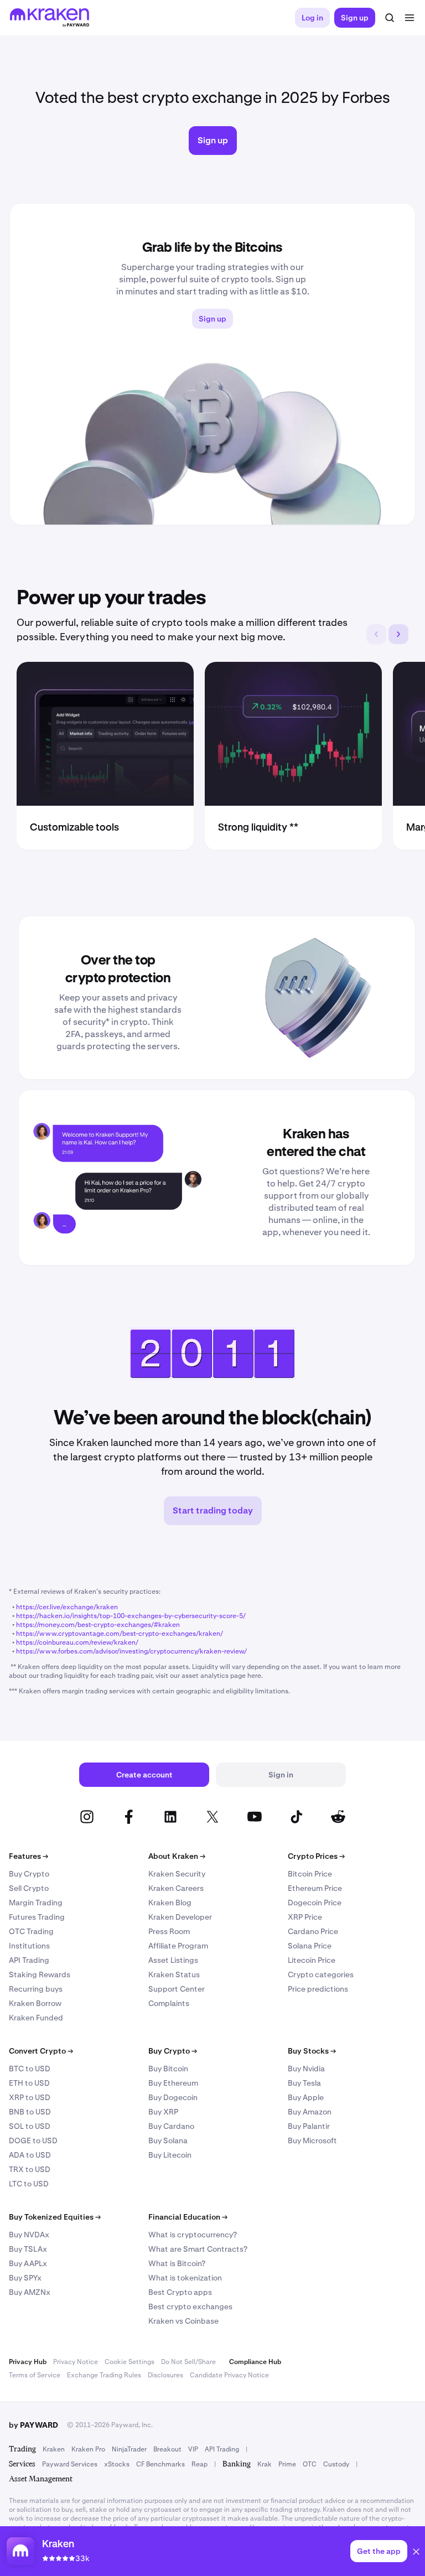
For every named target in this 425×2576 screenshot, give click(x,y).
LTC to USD (29, 2184)
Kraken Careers (176, 1888)
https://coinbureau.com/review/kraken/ (77, 1642)
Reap (199, 2464)
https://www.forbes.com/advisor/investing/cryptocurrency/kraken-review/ (131, 1651)
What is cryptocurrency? (193, 2235)
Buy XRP (163, 2112)
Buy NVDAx (29, 2235)
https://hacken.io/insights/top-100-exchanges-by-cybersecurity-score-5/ (131, 1616)
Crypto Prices (316, 1856)
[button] (416, 2553)
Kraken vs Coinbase (183, 2321)
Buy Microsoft (312, 2140)
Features (28, 1856)
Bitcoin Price (310, 1874)
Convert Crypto (41, 2051)
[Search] (390, 18)
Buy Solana (168, 2140)
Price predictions (318, 1989)
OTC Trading (31, 1931)
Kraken (54, 2449)
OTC (310, 2464)
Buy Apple (306, 2097)
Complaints (169, 2003)
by (33, 2425)
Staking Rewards (40, 1974)
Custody (336, 2464)
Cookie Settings (129, 2362)
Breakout (167, 2449)
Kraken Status (174, 1974)
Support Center (177, 1989)
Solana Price (310, 1946)
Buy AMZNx (30, 2292)
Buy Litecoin (170, 2155)
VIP (193, 2449)
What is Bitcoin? (177, 2263)
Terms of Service (35, 2375)
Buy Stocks (312, 2051)
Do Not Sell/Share (188, 2362)
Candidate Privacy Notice (229, 2375)
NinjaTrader (129, 2449)
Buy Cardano (171, 2126)
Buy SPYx (25, 2278)
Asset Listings (173, 1960)
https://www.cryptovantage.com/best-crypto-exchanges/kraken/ (120, 1634)
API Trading (29, 1960)
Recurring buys (36, 1989)
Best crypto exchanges (190, 2307)
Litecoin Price (312, 1960)
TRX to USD (30, 2169)
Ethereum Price (315, 1888)
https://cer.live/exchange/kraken (67, 1607)
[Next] (398, 634)
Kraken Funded (36, 2018)
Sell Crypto (29, 1888)
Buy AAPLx (28, 2263)
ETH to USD (29, 2083)
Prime (287, 2464)
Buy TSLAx (28, 2249)
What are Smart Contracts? (198, 2249)
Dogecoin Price (315, 1903)
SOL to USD (30, 2126)
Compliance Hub (255, 2362)
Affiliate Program (178, 1946)
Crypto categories (321, 1974)
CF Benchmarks (160, 2464)
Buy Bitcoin (168, 2069)
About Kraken (177, 1856)
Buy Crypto (29, 1874)
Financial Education (188, 2217)
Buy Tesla (304, 2083)
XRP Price (305, 1917)
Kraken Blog (170, 1903)
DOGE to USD (33, 2140)
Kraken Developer (180, 1917)
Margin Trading (36, 1903)
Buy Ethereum (173, 2083)
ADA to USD (30, 2155)
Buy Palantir (309, 2126)
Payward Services (70, 2464)
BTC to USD (30, 2069)
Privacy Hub (28, 2362)
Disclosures (165, 2375)
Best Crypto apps (180, 2292)
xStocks (117, 2464)
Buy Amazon (310, 2112)
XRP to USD (30, 2097)
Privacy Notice (76, 2362)
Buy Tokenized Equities (55, 2217)
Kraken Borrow (35, 2003)
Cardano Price (313, 1931)
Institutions (29, 1946)
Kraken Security (177, 1874)
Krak (265, 2464)
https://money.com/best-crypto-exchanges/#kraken (98, 1625)
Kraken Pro (88, 2449)
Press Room (169, 1931)
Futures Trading (37, 1917)
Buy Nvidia (306, 2069)
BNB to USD (30, 2112)
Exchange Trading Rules (104, 2375)
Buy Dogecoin (173, 2097)
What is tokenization (185, 2278)
